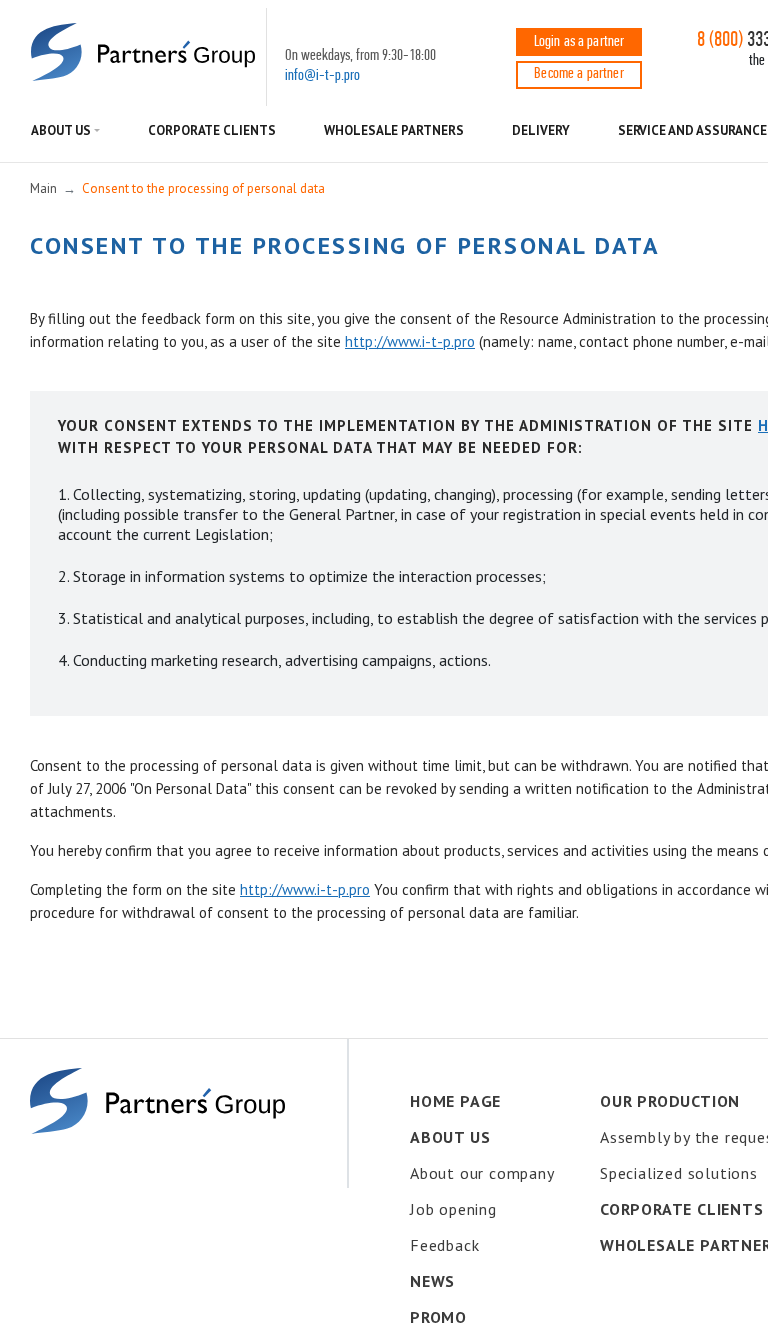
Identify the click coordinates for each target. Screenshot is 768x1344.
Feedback (444, 1245)
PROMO (438, 1317)
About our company (482, 1173)
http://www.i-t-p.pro (410, 341)
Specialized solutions (679, 1173)
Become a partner (579, 74)
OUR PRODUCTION (670, 1101)
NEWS (432, 1281)
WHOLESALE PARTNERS (394, 130)
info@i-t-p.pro (322, 76)
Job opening (453, 1209)
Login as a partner (579, 42)
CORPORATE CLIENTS (212, 130)
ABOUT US (60, 130)
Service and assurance (693, 130)
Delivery (540, 130)
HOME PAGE (455, 1101)
